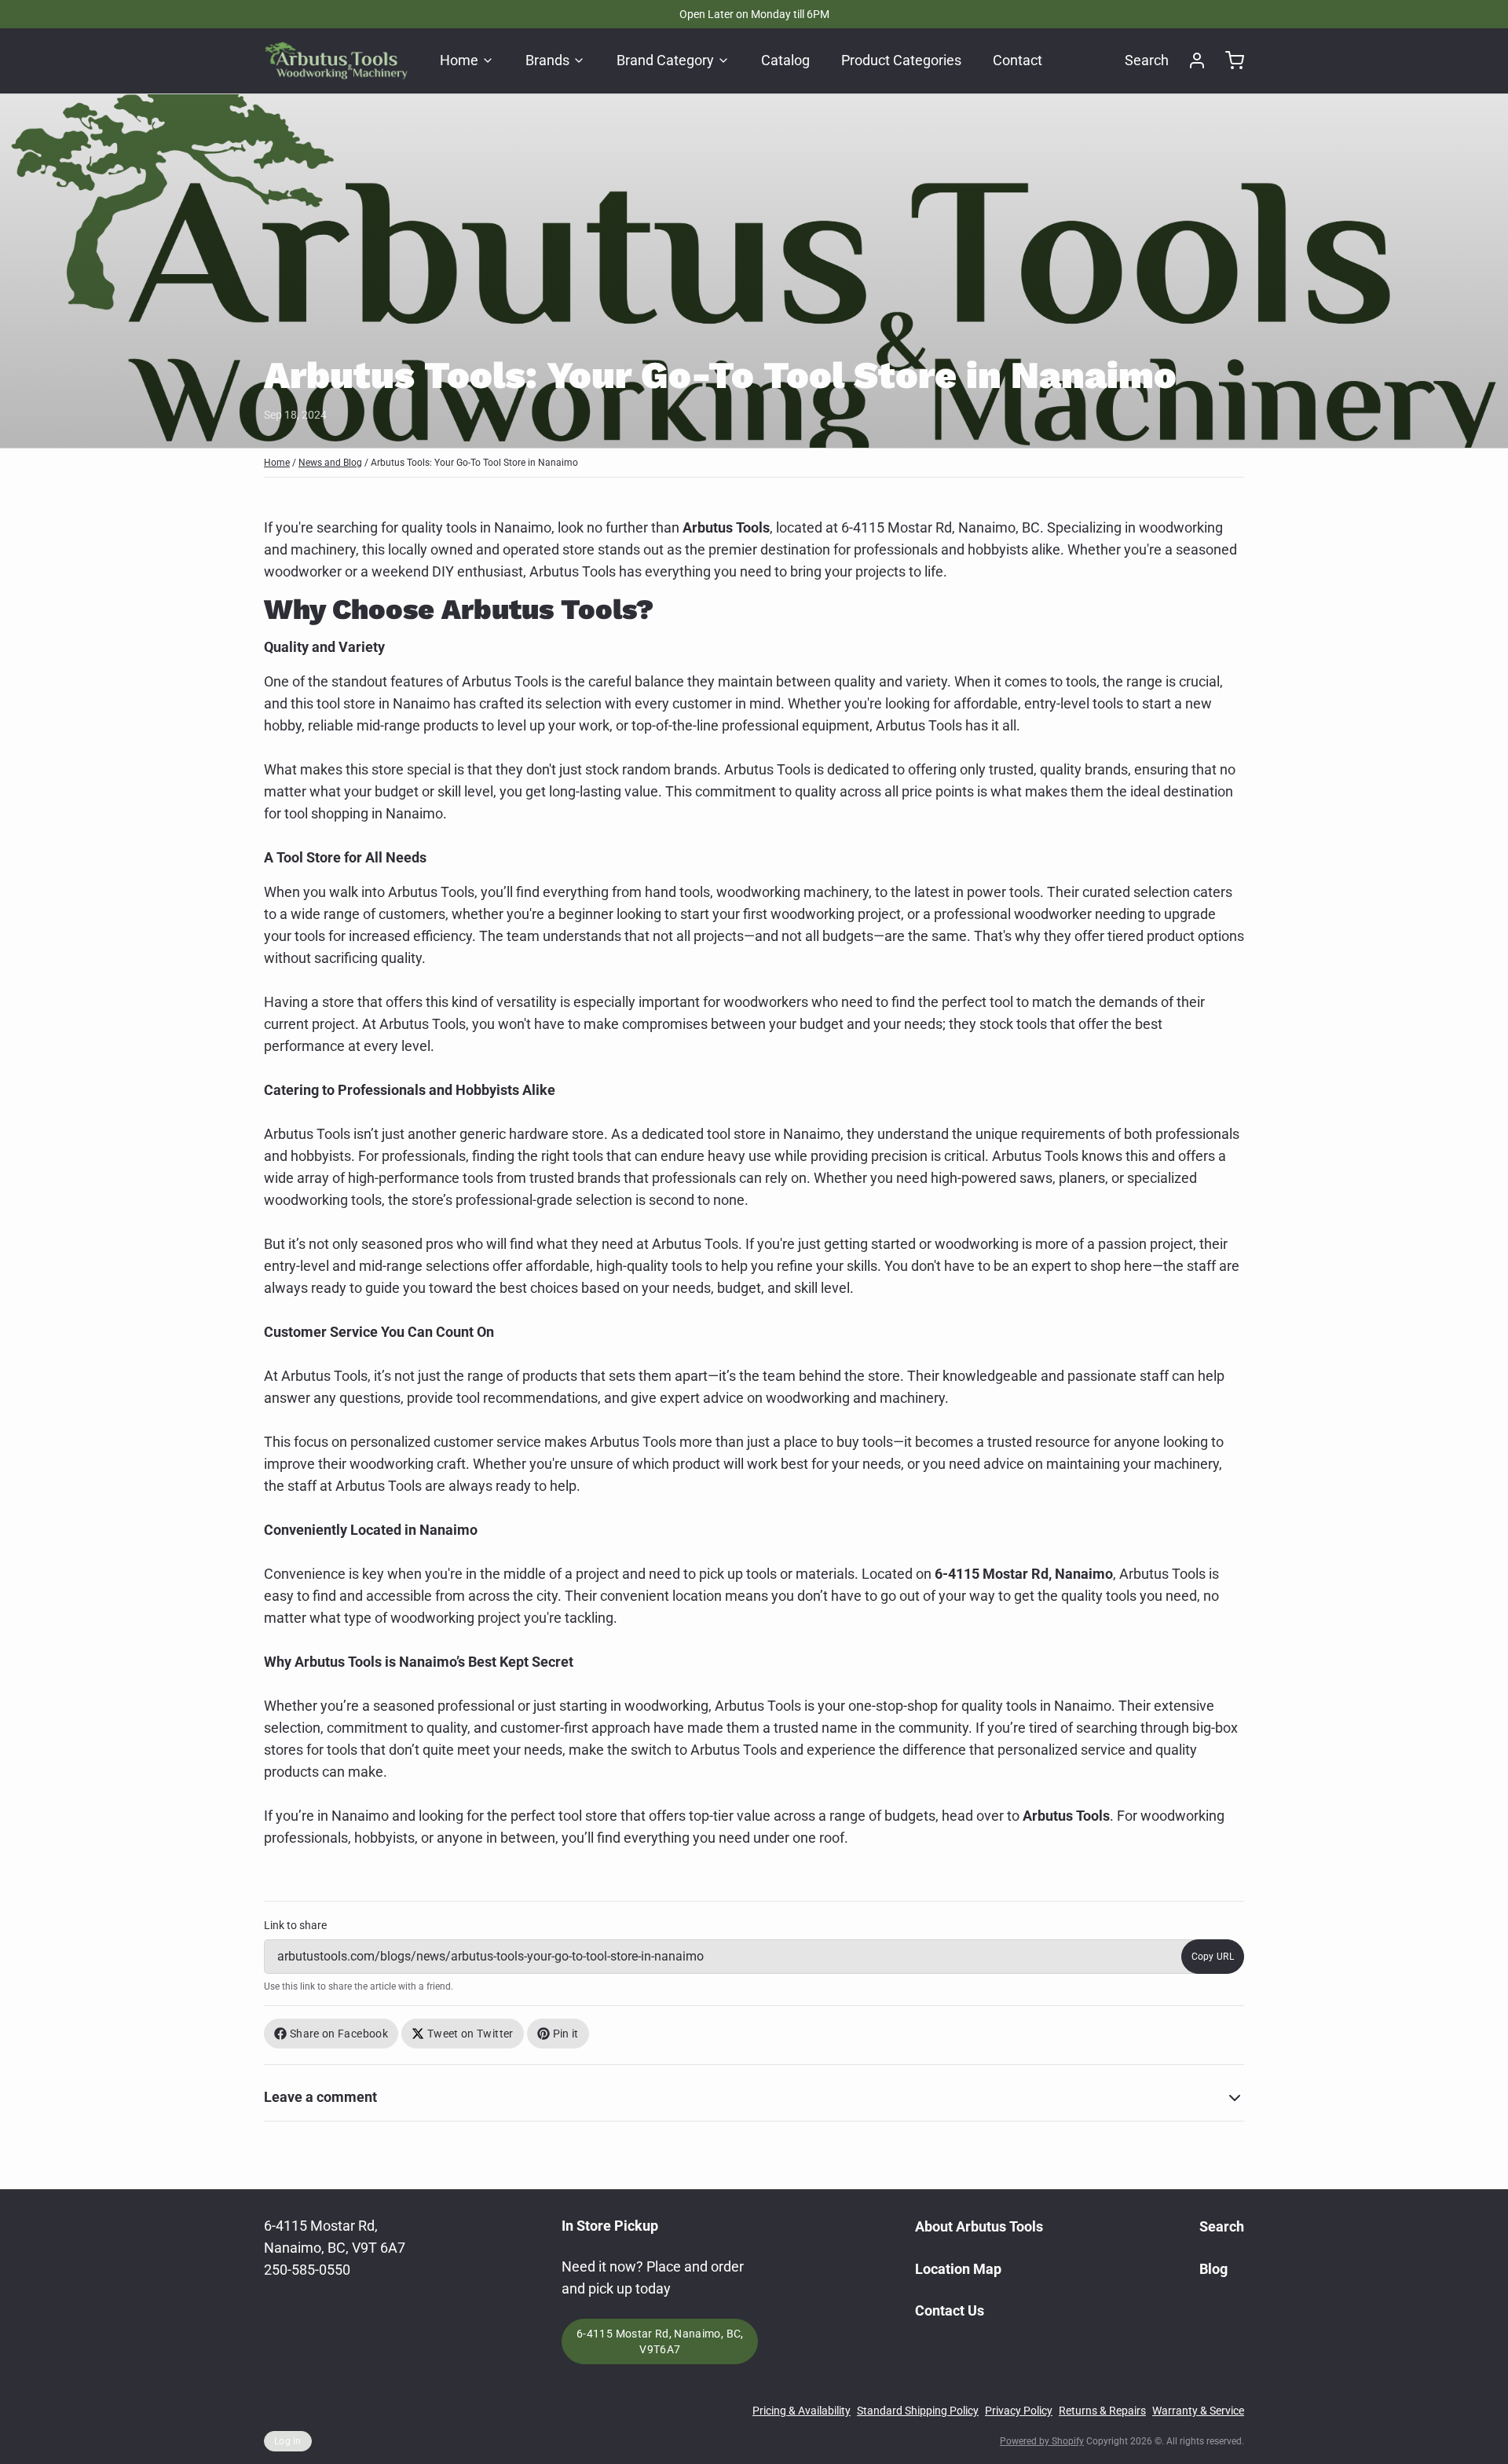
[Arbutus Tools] (336, 60)
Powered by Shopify (1042, 2441)
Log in (288, 2441)
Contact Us (950, 2310)
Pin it (566, 2034)
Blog (1213, 2269)
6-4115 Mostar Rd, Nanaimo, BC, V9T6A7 (660, 2341)
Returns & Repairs (1102, 2411)
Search (1147, 60)
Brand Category (665, 60)
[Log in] (1191, 60)
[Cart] (1228, 60)
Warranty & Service (1198, 2411)
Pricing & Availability (802, 2411)
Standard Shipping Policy (918, 2411)
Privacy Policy (1019, 2411)
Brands (547, 60)
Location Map (958, 2269)
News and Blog (330, 463)
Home (459, 60)
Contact (1018, 60)
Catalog (785, 60)
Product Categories (901, 60)
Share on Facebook (339, 2034)
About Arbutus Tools (979, 2226)
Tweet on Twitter (470, 2034)
